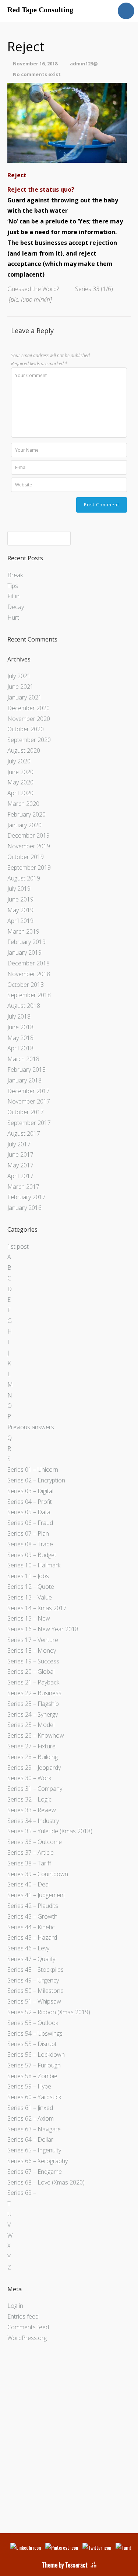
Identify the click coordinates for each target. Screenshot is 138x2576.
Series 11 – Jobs (28, 1576)
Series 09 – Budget (32, 1555)
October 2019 (26, 857)
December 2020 (29, 708)
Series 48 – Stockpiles (36, 1970)
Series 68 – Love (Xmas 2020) (46, 2182)
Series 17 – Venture (33, 1640)
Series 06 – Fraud (30, 1523)
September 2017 (29, 1123)
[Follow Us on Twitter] (97, 2547)
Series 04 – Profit (30, 1502)
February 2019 (26, 942)
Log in (15, 2306)
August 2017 (24, 1133)
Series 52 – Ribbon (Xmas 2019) (49, 2012)
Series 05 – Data (29, 1512)
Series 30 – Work (29, 1778)
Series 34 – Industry (33, 1821)
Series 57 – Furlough (34, 2065)
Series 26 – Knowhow (36, 1735)
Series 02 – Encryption (36, 1480)
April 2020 (20, 793)
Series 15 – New (29, 1618)
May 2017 (20, 1165)
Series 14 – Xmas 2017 (37, 1608)
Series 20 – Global (31, 1672)
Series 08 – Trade (30, 1544)
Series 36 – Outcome (35, 1842)
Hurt (13, 618)
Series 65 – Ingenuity (34, 2150)
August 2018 (24, 1006)
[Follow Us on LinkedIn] (26, 2547)
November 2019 (29, 846)
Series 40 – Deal (29, 1884)
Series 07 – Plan (28, 1533)
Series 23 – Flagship (33, 1704)
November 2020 (29, 719)
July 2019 (19, 889)
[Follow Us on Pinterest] (62, 2547)
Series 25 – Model (31, 1725)
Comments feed (28, 2327)
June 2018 (20, 1027)
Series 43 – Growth (32, 1916)
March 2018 (23, 1059)
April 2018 (20, 1048)
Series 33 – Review (32, 1810)
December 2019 (29, 835)
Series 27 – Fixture (31, 1746)
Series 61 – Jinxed (30, 2108)
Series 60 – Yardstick (34, 2097)
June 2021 (20, 687)
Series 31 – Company (35, 1789)
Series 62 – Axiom (31, 2118)
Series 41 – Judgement (36, 1895)
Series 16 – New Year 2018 (43, 1629)
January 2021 (24, 697)
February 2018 (26, 1070)
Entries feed (23, 2316)
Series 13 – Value (30, 1597)
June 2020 (20, 772)
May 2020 (20, 782)
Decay (16, 607)
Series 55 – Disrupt (32, 2044)
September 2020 (29, 740)
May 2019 (20, 910)
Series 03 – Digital (30, 1491)
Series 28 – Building (33, 1757)
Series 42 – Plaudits (33, 1906)
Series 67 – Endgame (35, 2172)
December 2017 (29, 1091)
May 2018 (20, 1038)
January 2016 (24, 1208)
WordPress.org (27, 2338)
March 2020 (23, 804)
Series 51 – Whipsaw (34, 2001)
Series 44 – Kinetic (31, 1927)
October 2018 (26, 985)
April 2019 (20, 921)
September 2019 (29, 868)
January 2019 (24, 952)
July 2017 (19, 1144)
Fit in (13, 596)
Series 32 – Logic (29, 1799)
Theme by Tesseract (65, 2565)
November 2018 (29, 974)
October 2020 (26, 729)
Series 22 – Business (34, 1693)
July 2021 (19, 676)
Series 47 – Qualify (31, 1959)
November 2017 (29, 1101)
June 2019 (20, 899)
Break (15, 575)
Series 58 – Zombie (32, 2076)
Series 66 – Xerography (38, 2161)
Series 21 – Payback (33, 1682)
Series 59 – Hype (29, 2086)
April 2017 (20, 1176)
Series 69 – (22, 2193)
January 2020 (24, 825)
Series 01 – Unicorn (33, 1470)
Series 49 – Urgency (33, 1980)
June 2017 (20, 1154)
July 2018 (19, 1016)
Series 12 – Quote (31, 1587)
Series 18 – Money (32, 1650)
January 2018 (24, 1080)
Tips (13, 586)
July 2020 (19, 761)
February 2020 (26, 814)
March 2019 (23, 931)
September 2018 (29, 995)
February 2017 (26, 1197)
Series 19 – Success (33, 1661)
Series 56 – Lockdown (36, 2055)
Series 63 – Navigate (34, 2129)
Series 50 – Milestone (36, 1991)
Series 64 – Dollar (30, 2139)
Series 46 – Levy (28, 1948)
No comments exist (37, 74)
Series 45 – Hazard (32, 1937)
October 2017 (26, 1112)
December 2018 (29, 963)
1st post (18, 1246)
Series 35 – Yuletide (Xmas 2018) (50, 1831)
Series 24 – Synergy (33, 1714)
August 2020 (24, 750)
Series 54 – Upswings (35, 2033)
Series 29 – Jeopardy (34, 1768)
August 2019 (24, 878)
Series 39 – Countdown (38, 1874)
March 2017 (23, 1187)
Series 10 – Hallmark (34, 1565)
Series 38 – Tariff (29, 1863)
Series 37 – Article (31, 1853)
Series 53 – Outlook (33, 2023)
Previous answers (31, 1427)
